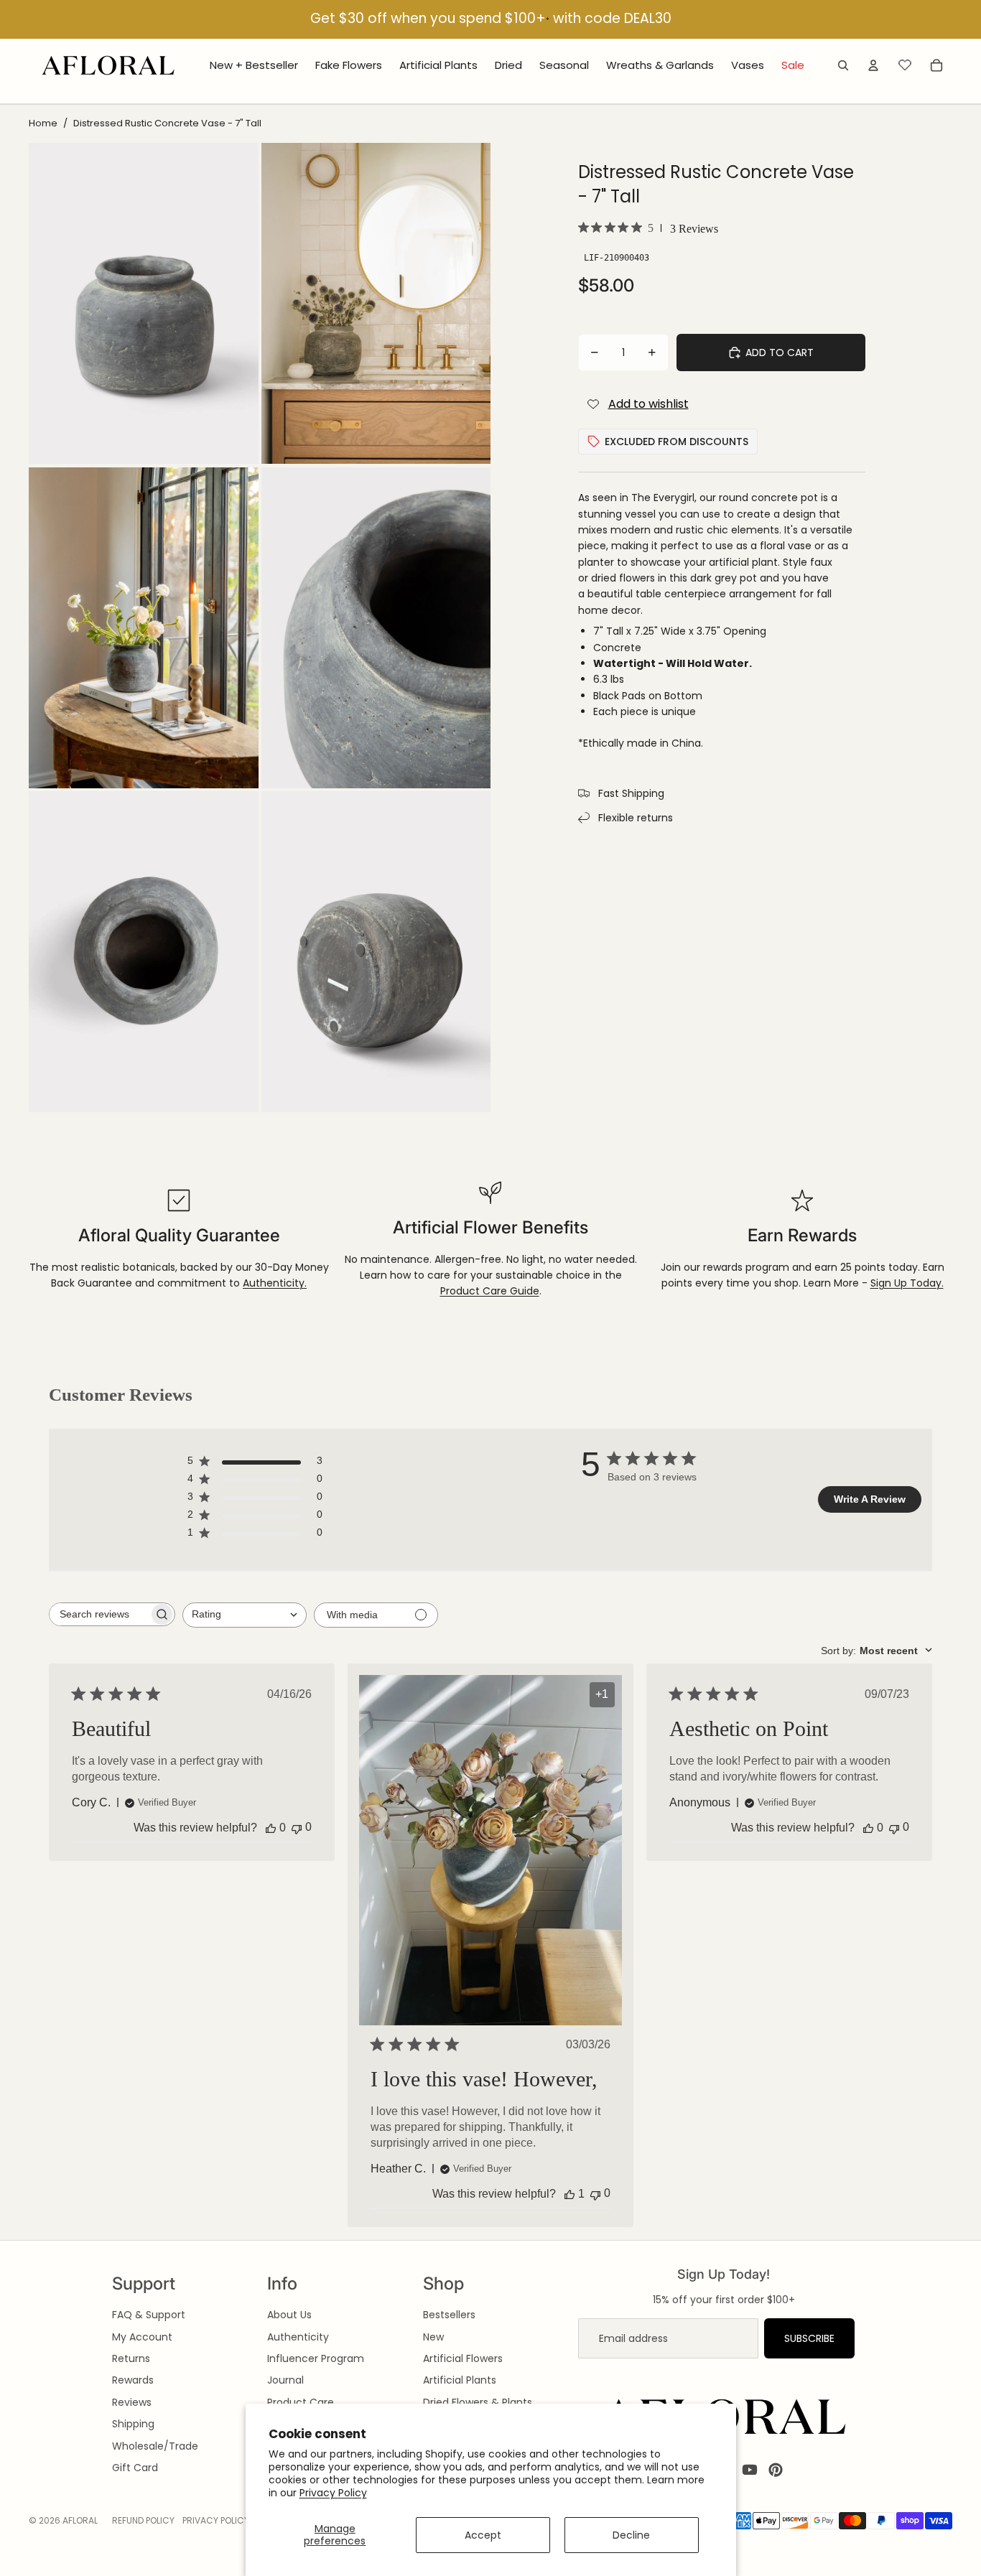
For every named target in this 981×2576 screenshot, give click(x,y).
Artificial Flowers (463, 2358)
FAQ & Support (149, 2315)
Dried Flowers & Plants (478, 2402)
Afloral (80, 2520)
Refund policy (143, 2520)
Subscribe (809, 2338)
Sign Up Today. (907, 1283)
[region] (490, 20)
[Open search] (843, 65)
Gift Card (135, 2468)
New (433, 2337)
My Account (142, 2337)
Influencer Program (316, 2358)
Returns (131, 2358)
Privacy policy (216, 2520)
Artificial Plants (460, 2380)
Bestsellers (449, 2315)
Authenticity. (275, 1283)
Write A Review (870, 1499)
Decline (631, 2535)
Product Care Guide (490, 1291)
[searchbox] (99, 1614)
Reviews (132, 2402)
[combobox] (245, 1615)
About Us (289, 2315)
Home (43, 123)
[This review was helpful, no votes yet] (271, 1828)
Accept (483, 2535)
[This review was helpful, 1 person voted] (569, 2194)
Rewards (133, 2380)
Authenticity (298, 2337)
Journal (285, 2380)
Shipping (133, 2424)
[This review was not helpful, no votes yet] (297, 1828)
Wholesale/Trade (155, 2446)
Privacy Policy (333, 2493)
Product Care (301, 2402)
